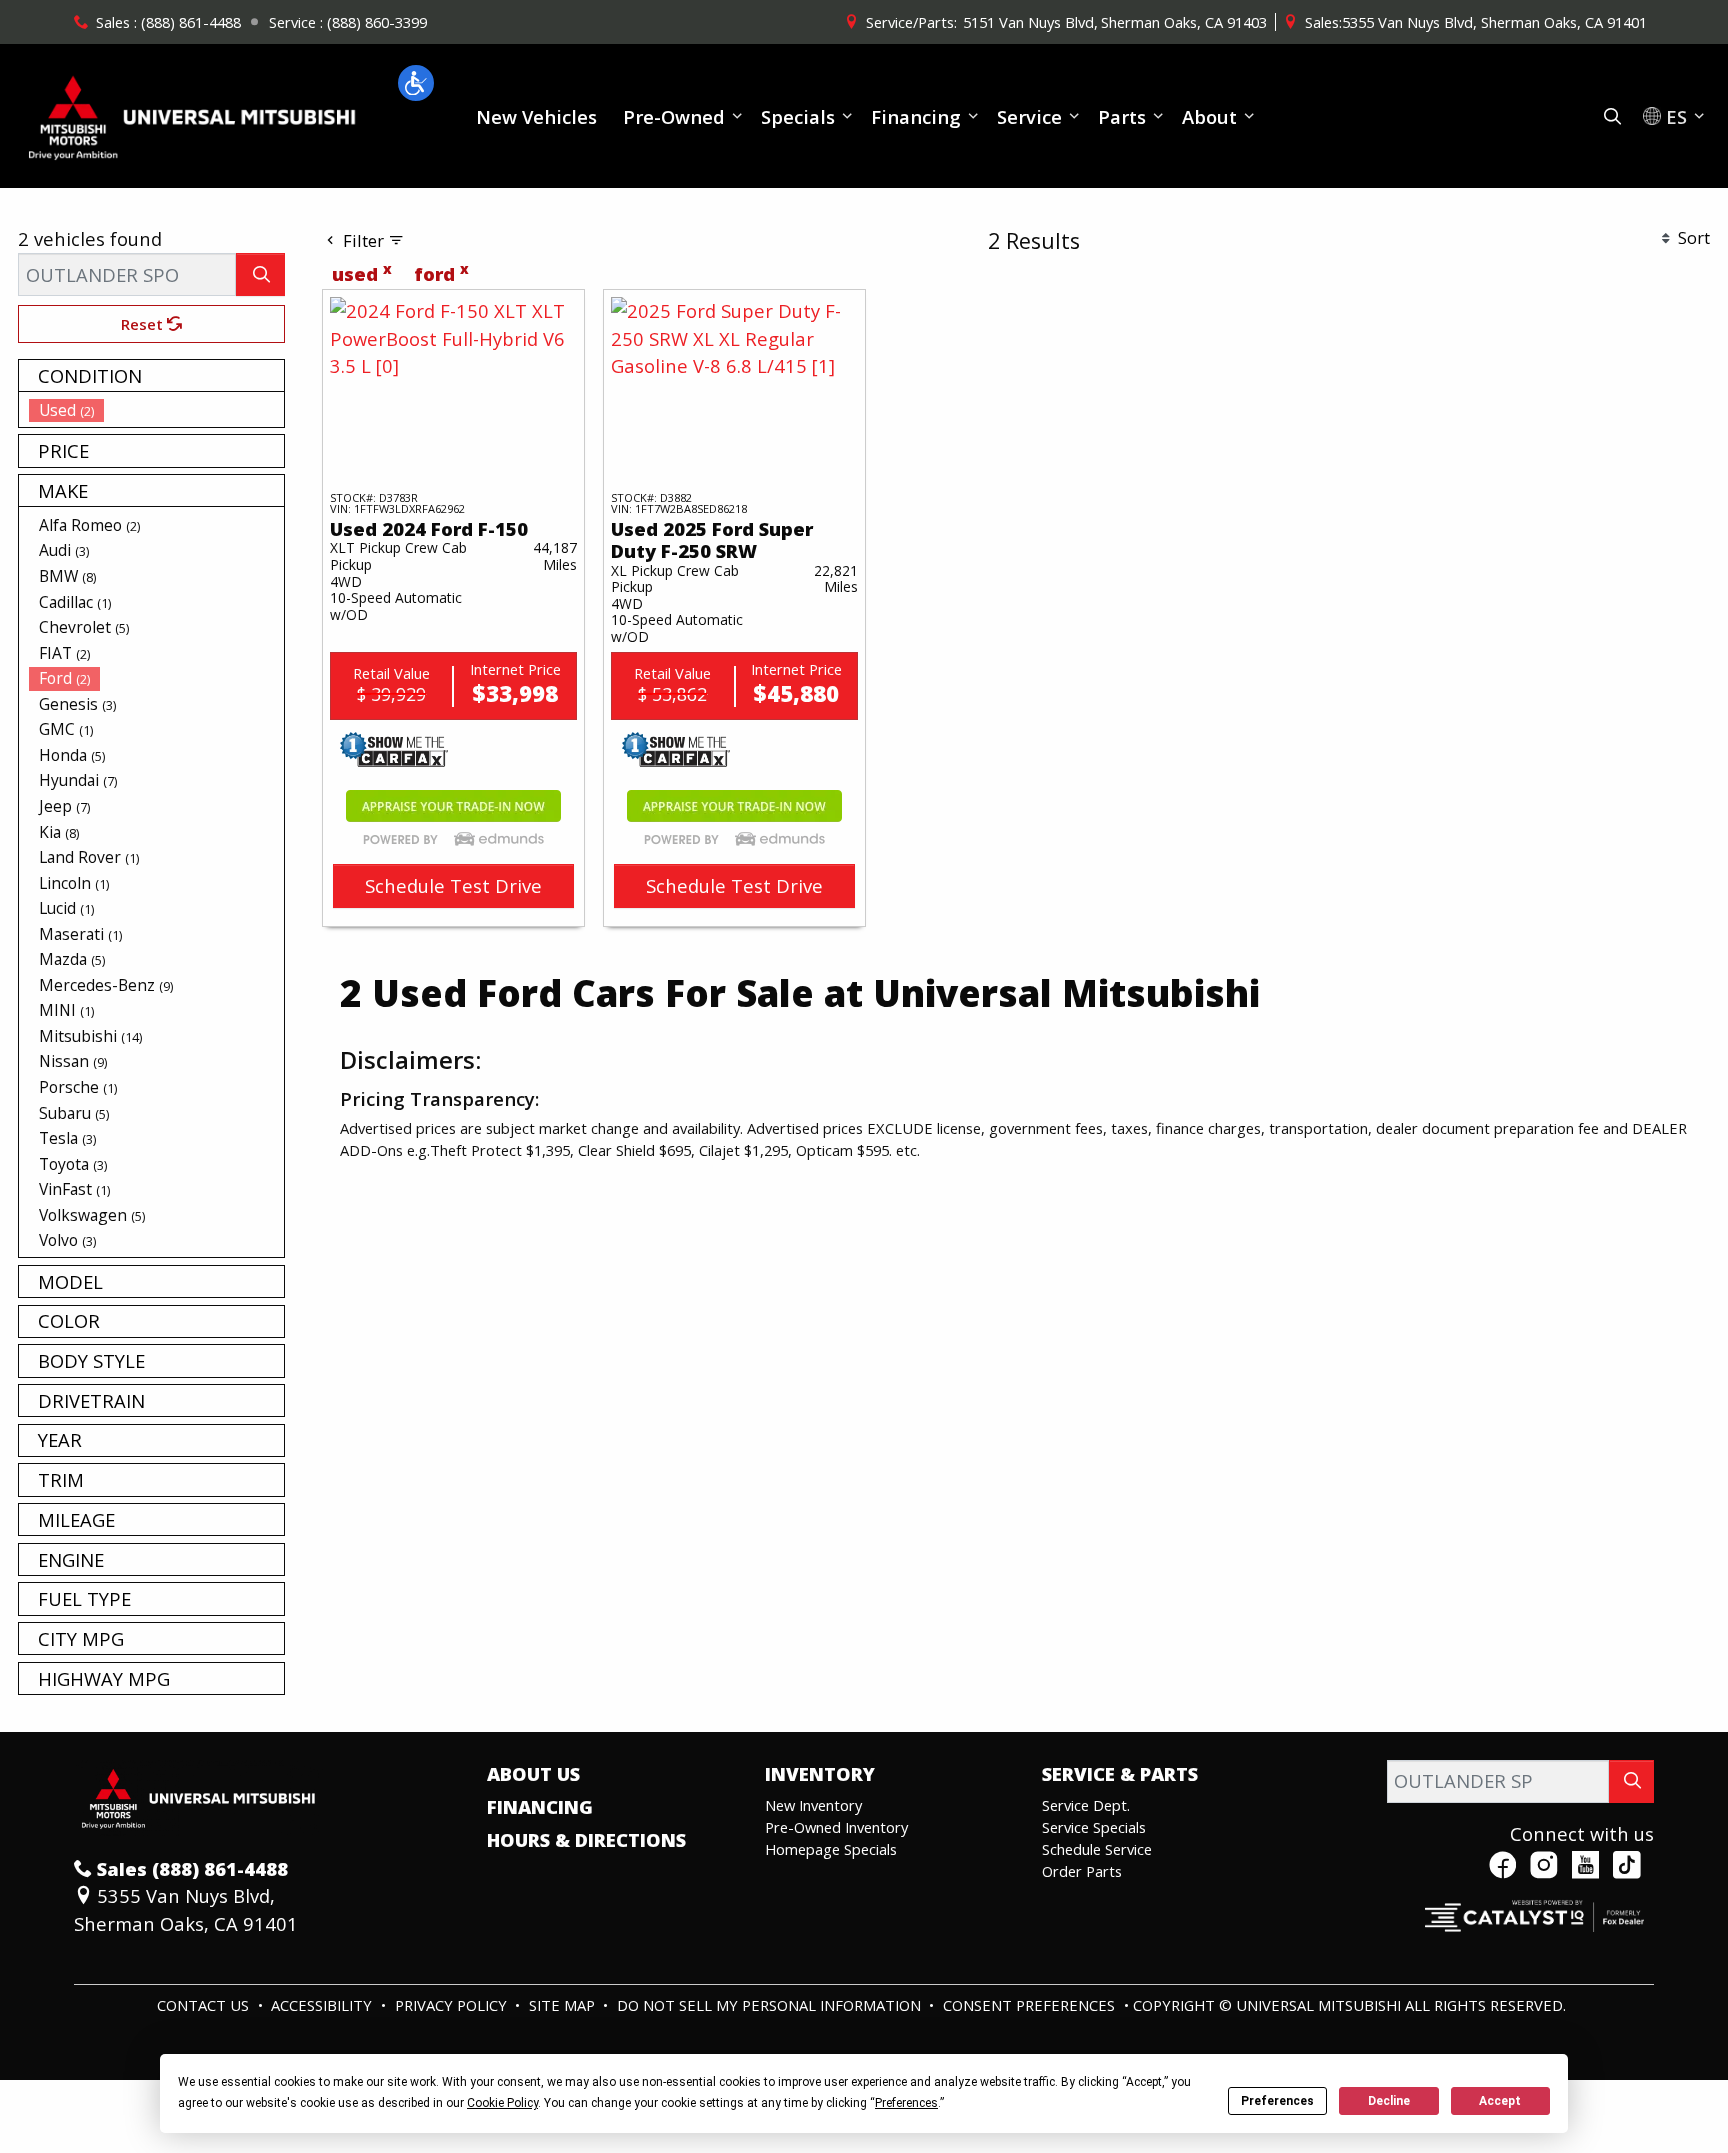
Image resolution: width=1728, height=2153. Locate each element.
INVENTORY (820, 1774)
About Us (533, 1774)
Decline (1389, 2101)
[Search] (260, 274)
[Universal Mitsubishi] (193, 113)
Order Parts (1082, 1871)
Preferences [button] (906, 2103)
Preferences (1277, 2101)
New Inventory (813, 1805)
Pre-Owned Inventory (836, 1827)
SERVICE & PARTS (1120, 1774)
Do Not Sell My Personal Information (771, 2005)
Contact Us (205, 2005)
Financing (540, 1807)
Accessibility (323, 2005)
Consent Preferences (1029, 2005)
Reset (144, 324)
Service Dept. (1086, 1805)
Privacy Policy (453, 2005)
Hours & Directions (586, 1840)
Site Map (564, 2005)
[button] (416, 83)
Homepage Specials (831, 1849)
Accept (1500, 2101)
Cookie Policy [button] (502, 2103)
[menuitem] (157, 410)
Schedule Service (1097, 1849)
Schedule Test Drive (453, 885)
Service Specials (1094, 1827)
